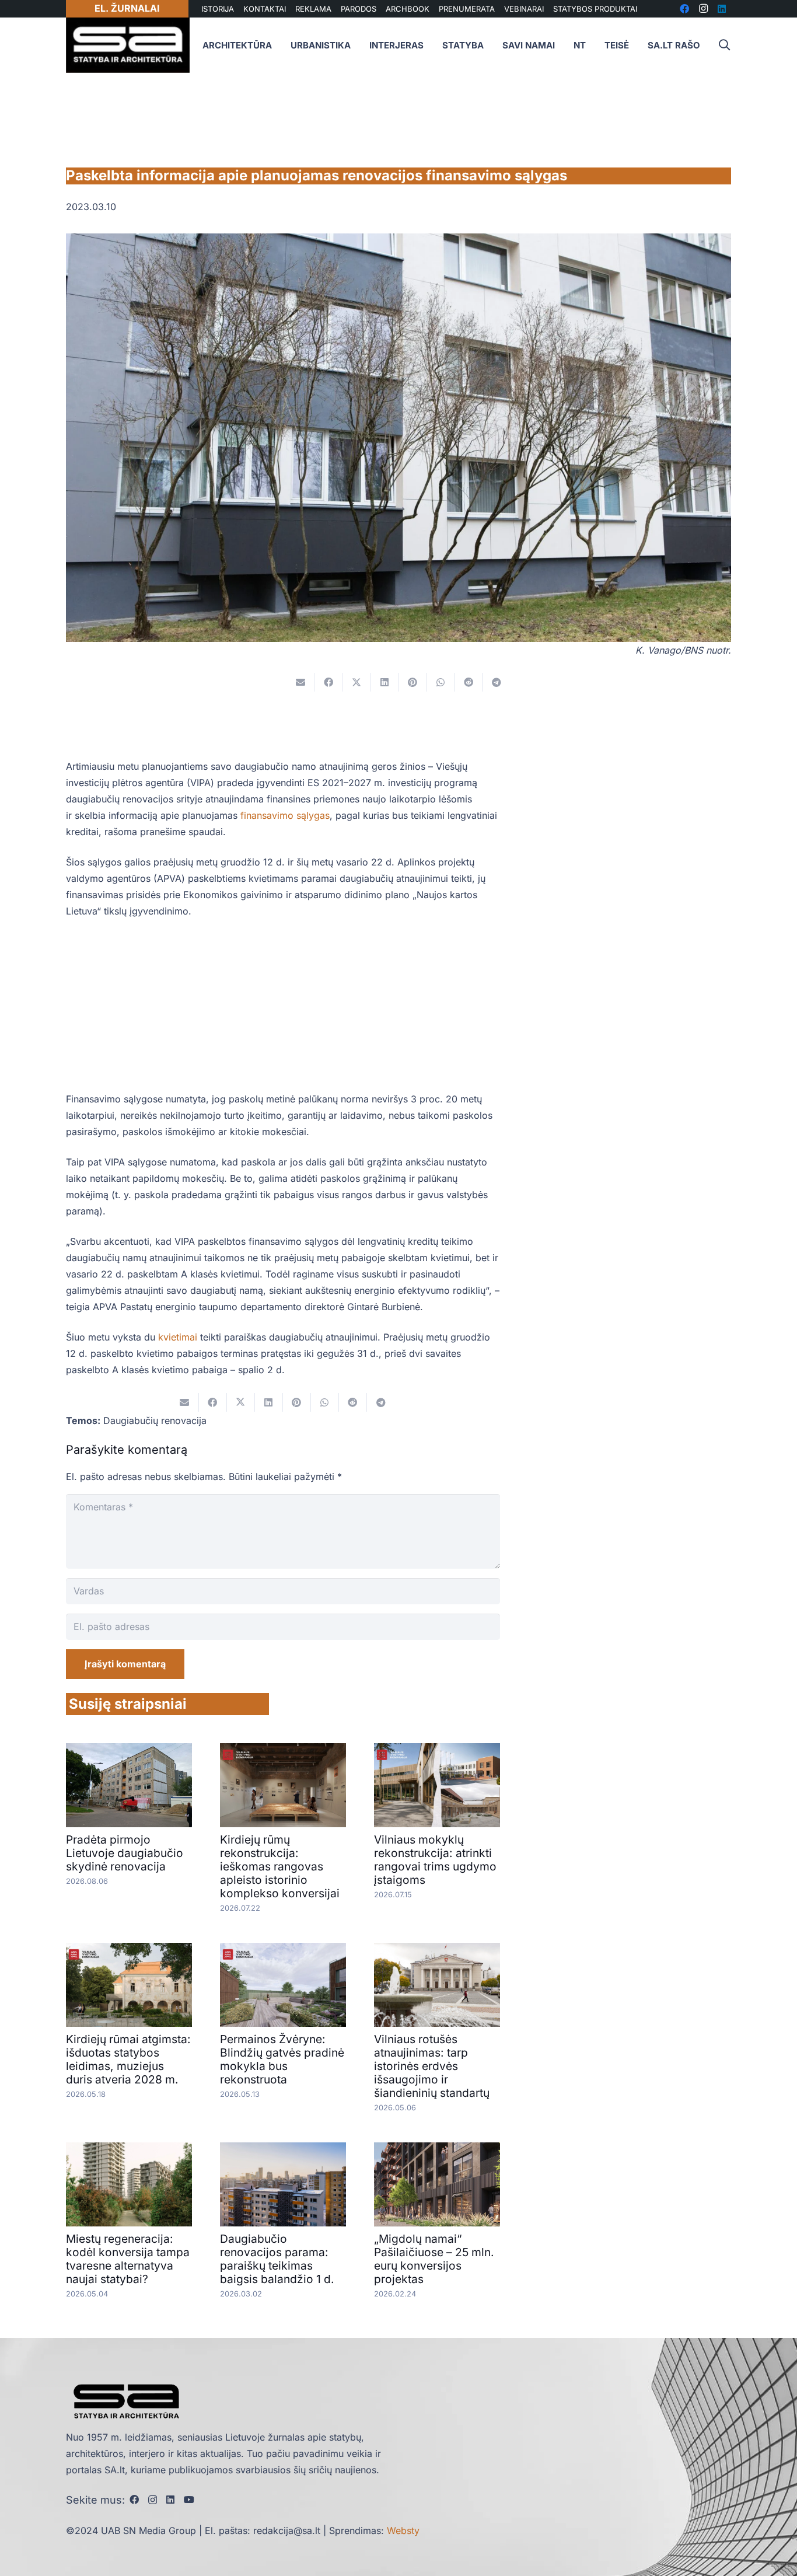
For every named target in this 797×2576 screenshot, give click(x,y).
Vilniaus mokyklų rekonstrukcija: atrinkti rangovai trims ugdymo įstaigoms (435, 1860)
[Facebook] (134, 2500)
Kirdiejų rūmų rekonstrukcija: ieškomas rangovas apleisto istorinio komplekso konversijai (280, 1866)
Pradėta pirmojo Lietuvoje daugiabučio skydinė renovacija (125, 1853)
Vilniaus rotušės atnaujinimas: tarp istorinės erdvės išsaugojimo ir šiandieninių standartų (432, 2066)
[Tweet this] (356, 682)
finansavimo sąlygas (285, 815)
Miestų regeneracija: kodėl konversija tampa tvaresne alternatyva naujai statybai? (128, 2259)
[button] (724, 45)
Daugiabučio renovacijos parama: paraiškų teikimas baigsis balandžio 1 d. (277, 2259)
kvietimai (178, 1337)
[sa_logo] (128, 45)
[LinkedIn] (170, 2500)
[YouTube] (189, 2500)
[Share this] (328, 682)
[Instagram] (153, 2500)
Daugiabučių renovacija (155, 1420)
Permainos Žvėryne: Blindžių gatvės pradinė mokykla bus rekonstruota (282, 2059)
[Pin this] (413, 682)
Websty (403, 2530)
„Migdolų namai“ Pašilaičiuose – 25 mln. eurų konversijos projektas (434, 2259)
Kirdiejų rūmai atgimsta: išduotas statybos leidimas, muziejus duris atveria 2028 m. (128, 2059)
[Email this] (300, 682)
